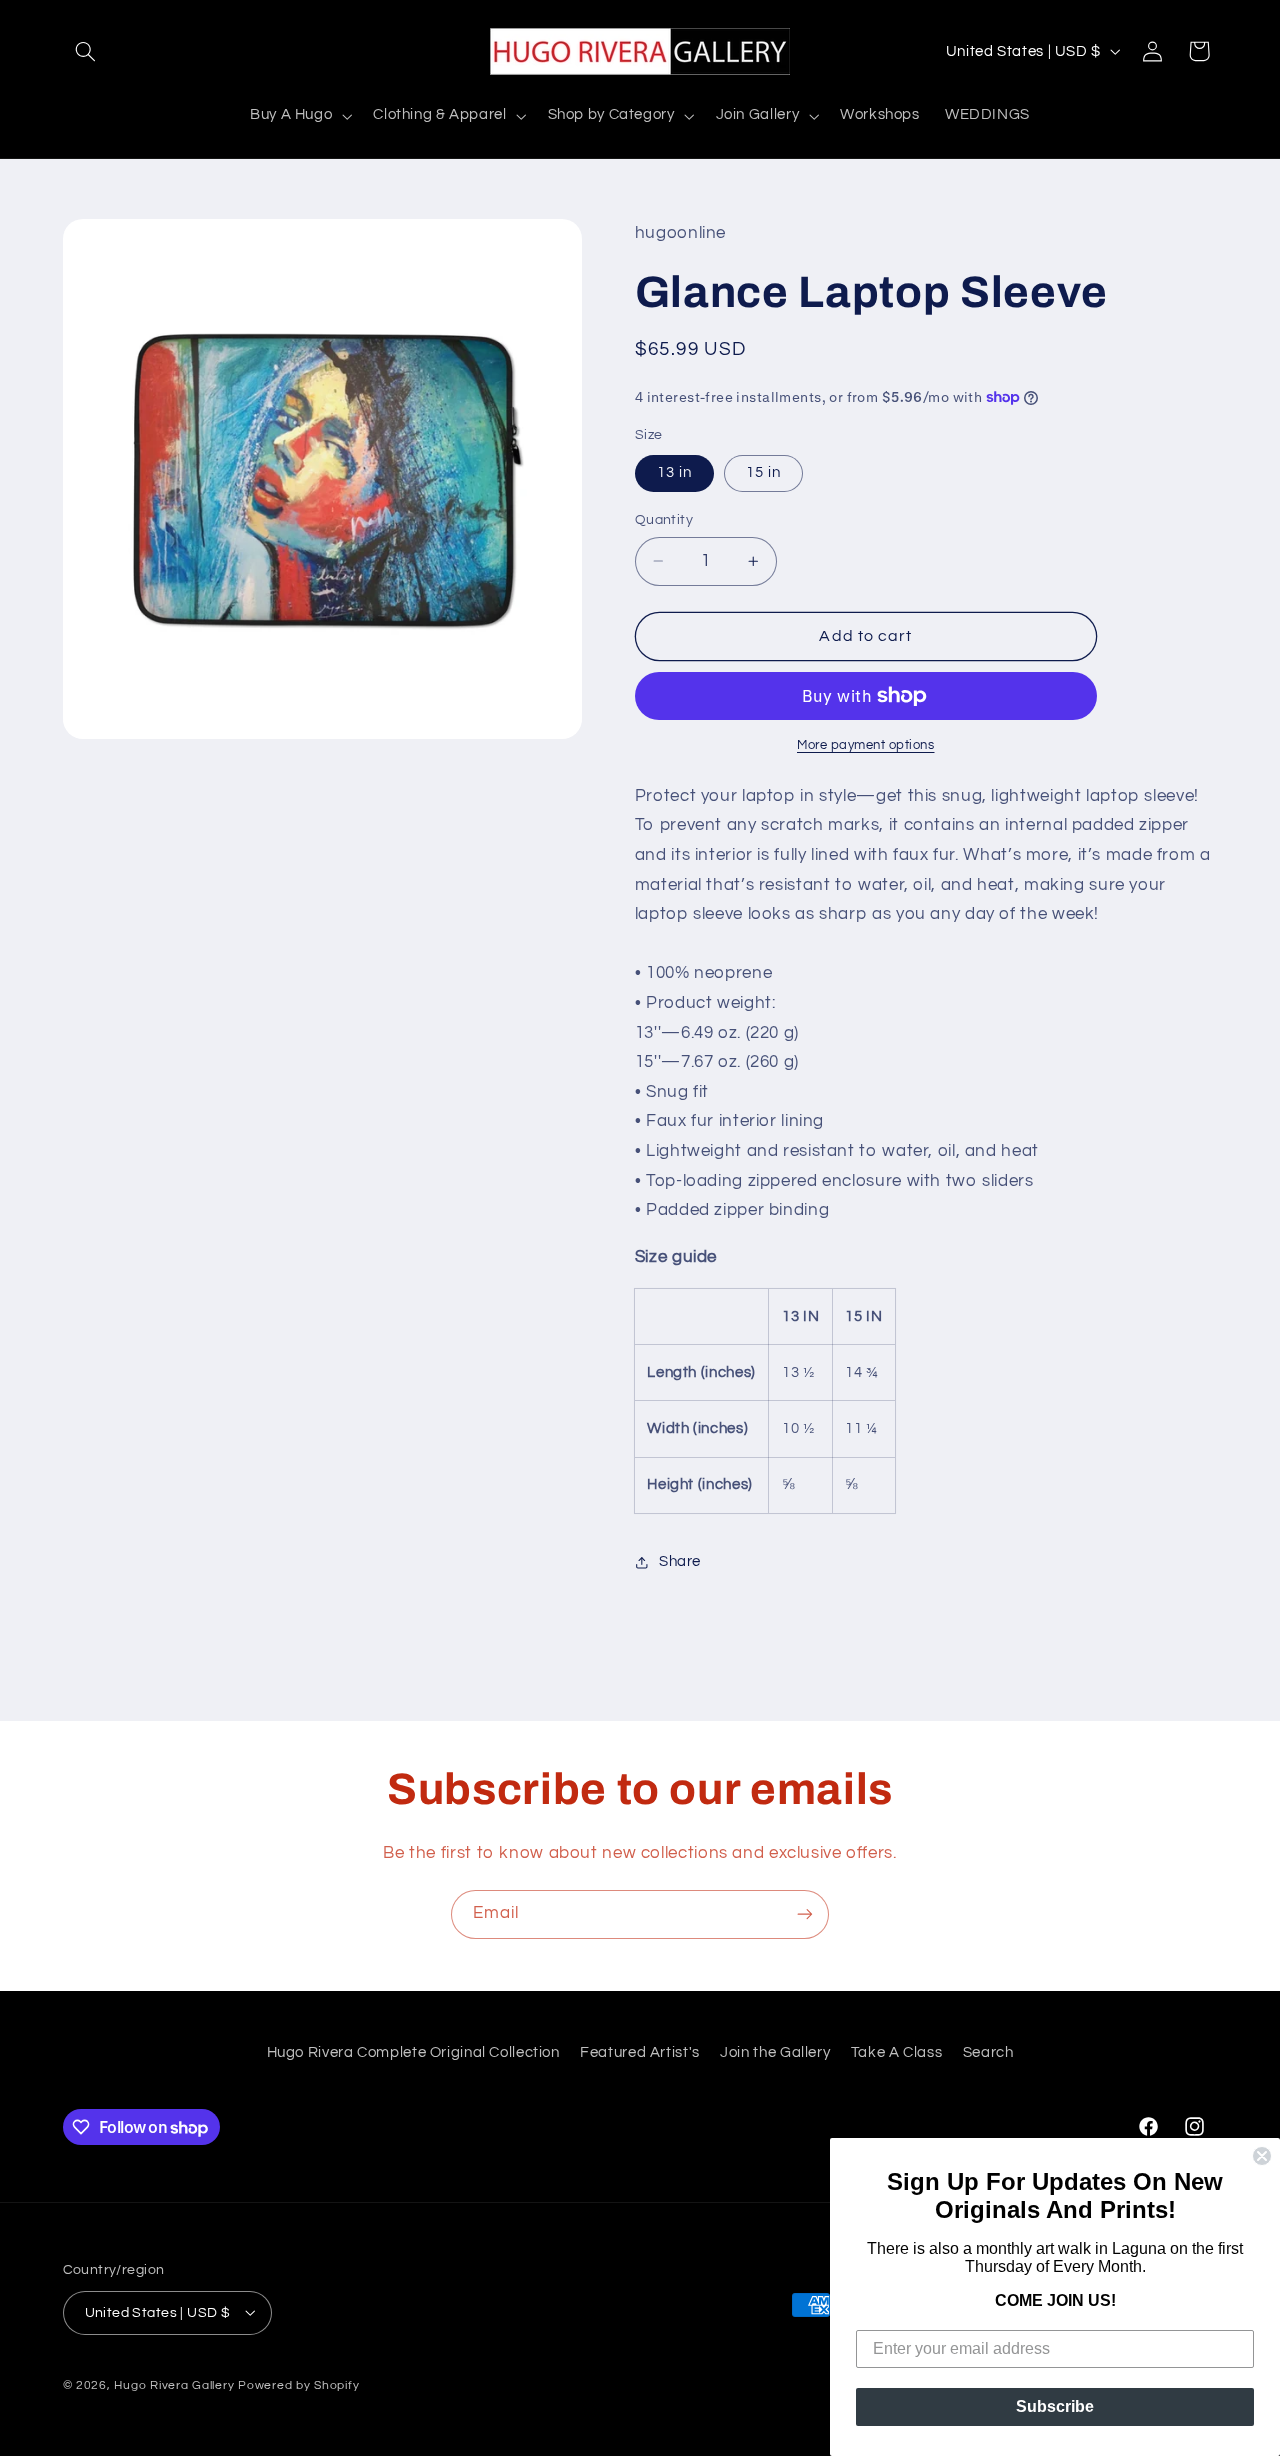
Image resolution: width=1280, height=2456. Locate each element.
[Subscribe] (805, 1914)
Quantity (664, 520)
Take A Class (897, 2052)
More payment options (866, 745)
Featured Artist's (640, 2052)
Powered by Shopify (298, 2384)
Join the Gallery (775, 2052)
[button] (86, 51)
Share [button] (680, 1562)
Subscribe (1055, 2406)
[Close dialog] (1262, 2156)
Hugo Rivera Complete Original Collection (413, 2052)
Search (988, 2052)
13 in (674, 472)
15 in (763, 472)
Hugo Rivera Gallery (176, 2384)
